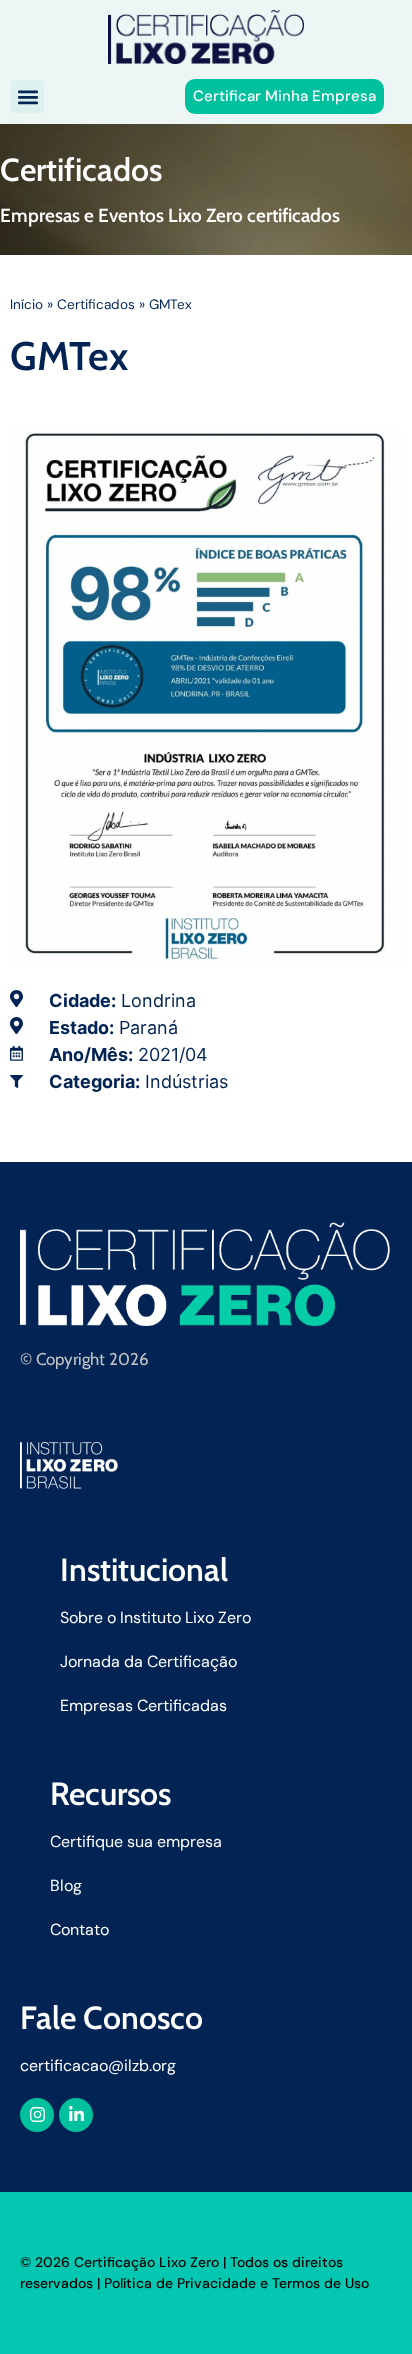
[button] (27, 96)
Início (26, 304)
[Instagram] (37, 2115)
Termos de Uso (320, 2283)
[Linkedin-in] (76, 2115)
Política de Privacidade (180, 2283)
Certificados (96, 304)
